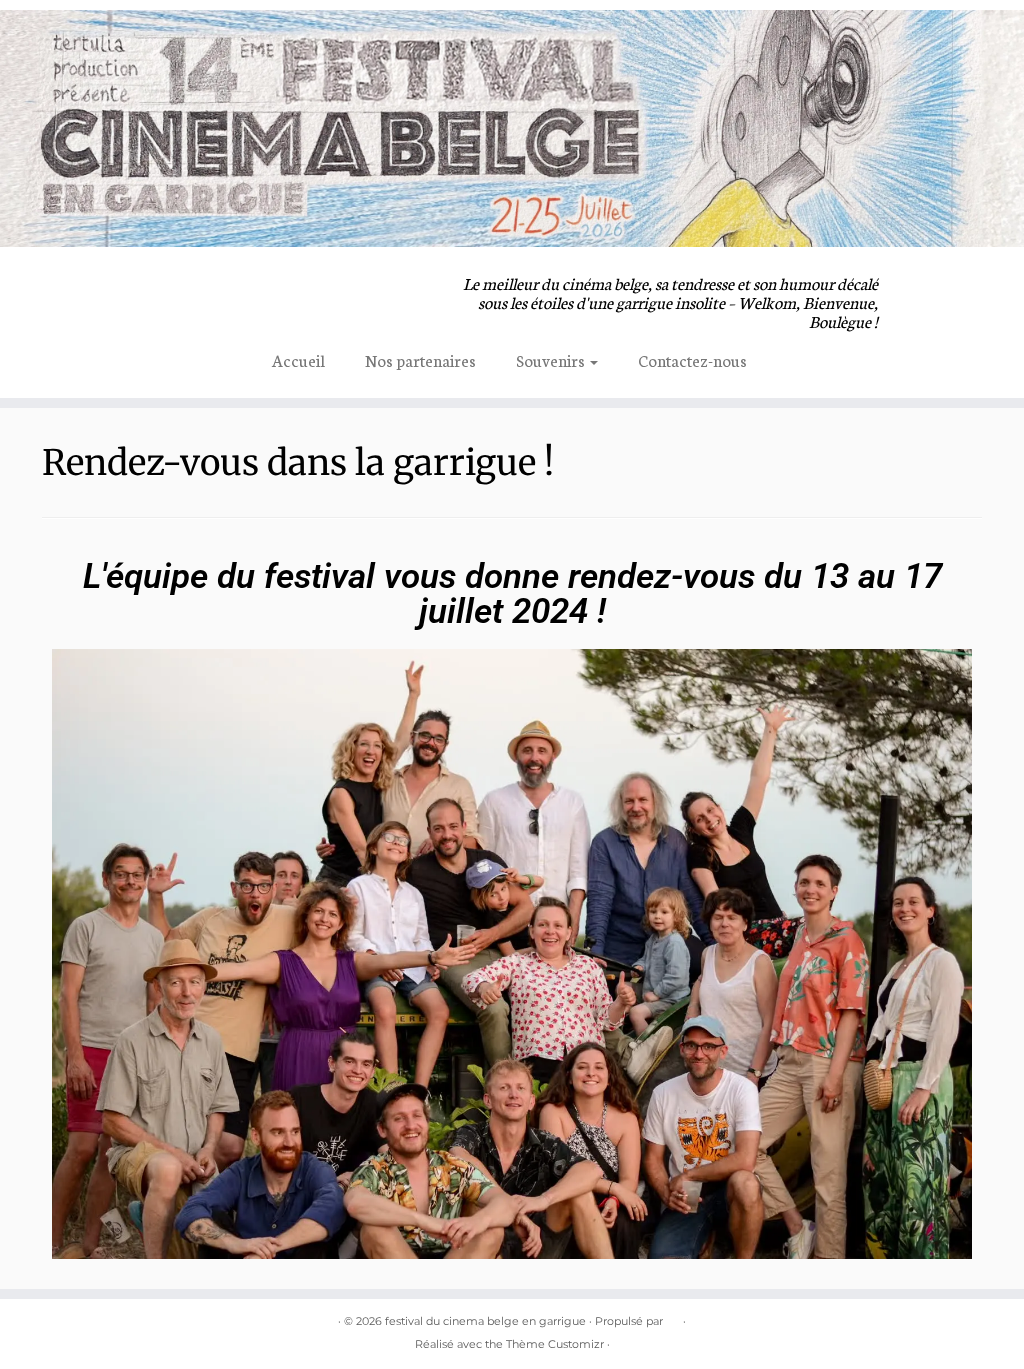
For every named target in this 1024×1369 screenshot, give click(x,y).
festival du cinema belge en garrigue (485, 1321)
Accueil (298, 359)
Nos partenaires (420, 359)
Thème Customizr (555, 1344)
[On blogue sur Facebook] (167, 286)
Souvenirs (552, 359)
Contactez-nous (692, 359)
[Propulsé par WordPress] (673, 1317)
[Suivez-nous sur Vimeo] (233, 286)
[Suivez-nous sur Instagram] (200, 286)
